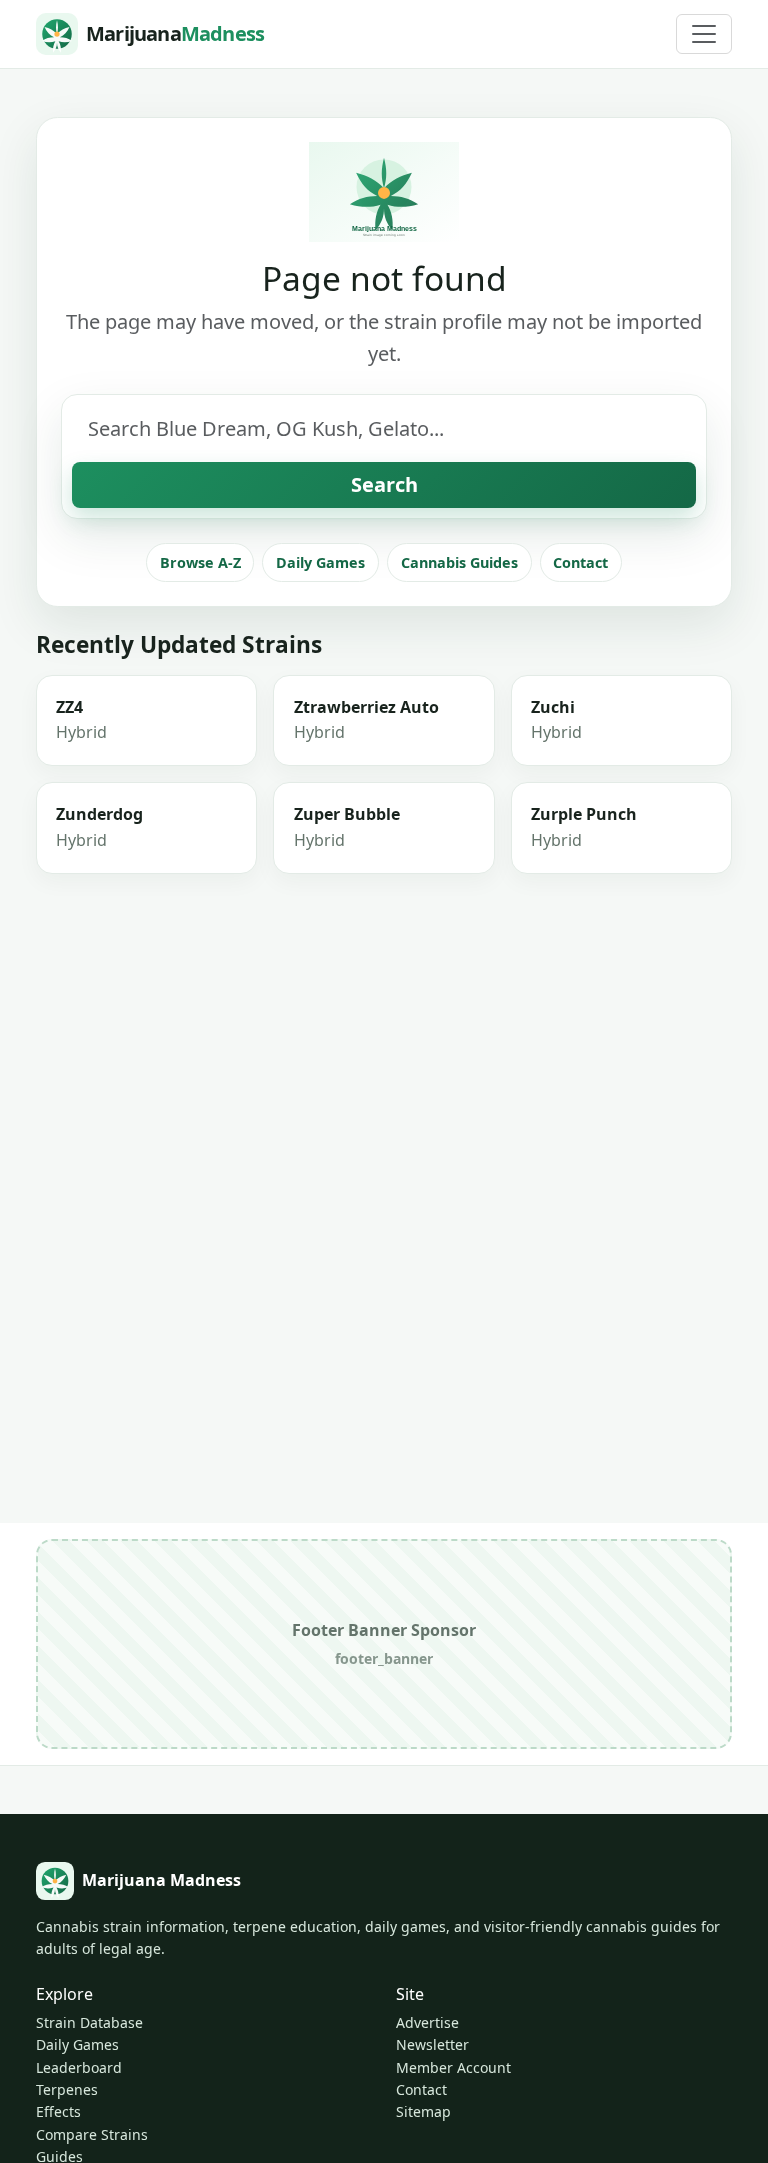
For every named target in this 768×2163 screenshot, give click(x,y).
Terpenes (67, 2089)
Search (384, 484)
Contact (580, 562)
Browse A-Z (200, 562)
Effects (58, 2111)
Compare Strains (92, 2134)
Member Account (453, 2067)
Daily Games (320, 562)
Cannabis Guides (459, 562)
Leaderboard (79, 2067)
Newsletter (432, 2044)
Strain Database (89, 2022)
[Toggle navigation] (704, 34)
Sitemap (423, 2111)
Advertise (427, 2022)
